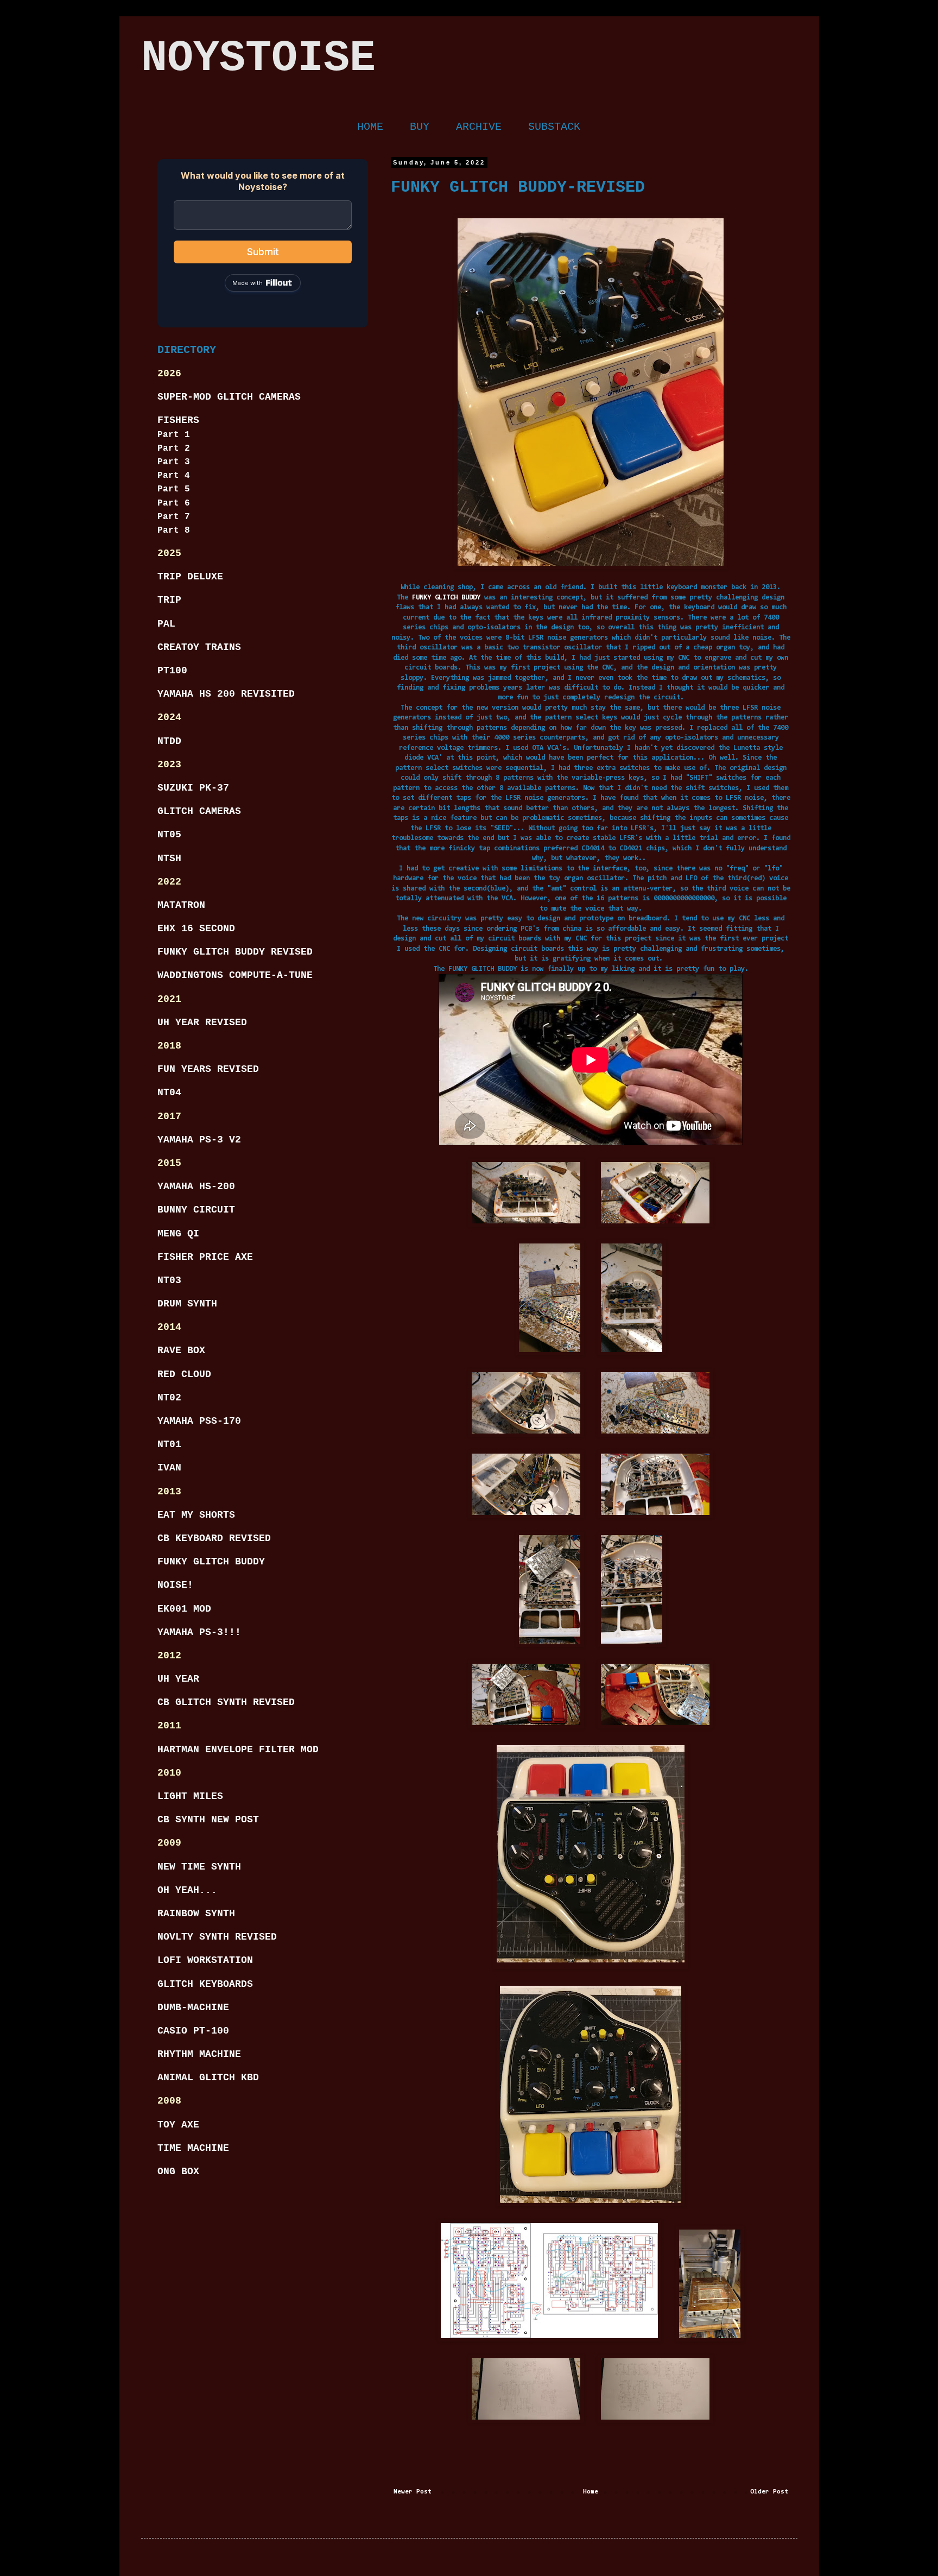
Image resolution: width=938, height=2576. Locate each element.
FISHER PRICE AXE (205, 1257)
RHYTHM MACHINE (199, 2054)
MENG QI (178, 1234)
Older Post (769, 2492)
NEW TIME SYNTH (199, 1867)
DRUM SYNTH (187, 1304)
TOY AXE (178, 2125)
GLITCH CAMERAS (199, 811)
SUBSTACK (554, 127)
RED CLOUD (184, 1374)
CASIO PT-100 (193, 2031)
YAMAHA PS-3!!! (199, 1632)
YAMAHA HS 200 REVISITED (226, 694)
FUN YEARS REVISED (208, 1069)
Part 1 (174, 435)
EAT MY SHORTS (196, 1515)
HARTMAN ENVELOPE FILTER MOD (238, 1750)
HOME (370, 127)
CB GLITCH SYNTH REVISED (226, 1702)
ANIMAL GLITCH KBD (208, 2078)
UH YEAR (178, 1679)
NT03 (169, 1280)
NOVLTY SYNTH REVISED (217, 1937)
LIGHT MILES (190, 1796)
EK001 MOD (184, 1609)
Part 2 (174, 449)
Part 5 (174, 489)
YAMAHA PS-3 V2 (199, 1140)
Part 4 (174, 476)
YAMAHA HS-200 (196, 1186)
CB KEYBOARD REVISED (214, 1538)
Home (591, 2492)
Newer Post (413, 2492)
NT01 (169, 1444)
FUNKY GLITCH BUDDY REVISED (235, 952)
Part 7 (174, 517)
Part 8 (174, 531)
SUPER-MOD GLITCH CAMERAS (229, 397)
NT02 (169, 1398)
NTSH (169, 858)
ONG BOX (178, 2171)
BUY (420, 127)
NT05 (169, 835)
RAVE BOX (181, 1350)
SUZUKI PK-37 (193, 788)
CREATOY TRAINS (199, 647)
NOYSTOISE (258, 58)
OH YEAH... (187, 1890)
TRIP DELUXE (190, 577)
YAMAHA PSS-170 (199, 1421)
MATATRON (181, 905)
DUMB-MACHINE (193, 2007)
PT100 (172, 671)
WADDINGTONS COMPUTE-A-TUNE (235, 975)
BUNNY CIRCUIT (196, 1210)
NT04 (169, 1093)
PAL (166, 624)
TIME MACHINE (193, 2148)
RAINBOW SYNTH (196, 1914)
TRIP (169, 600)
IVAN (169, 1468)
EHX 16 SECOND (196, 929)
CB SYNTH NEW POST (208, 1820)
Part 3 (174, 462)
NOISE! (175, 1585)
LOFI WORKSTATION (205, 1960)
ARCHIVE (479, 127)
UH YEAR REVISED (202, 1022)
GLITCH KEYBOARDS (205, 1984)
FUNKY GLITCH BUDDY (446, 598)
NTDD (169, 741)
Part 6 (174, 503)
